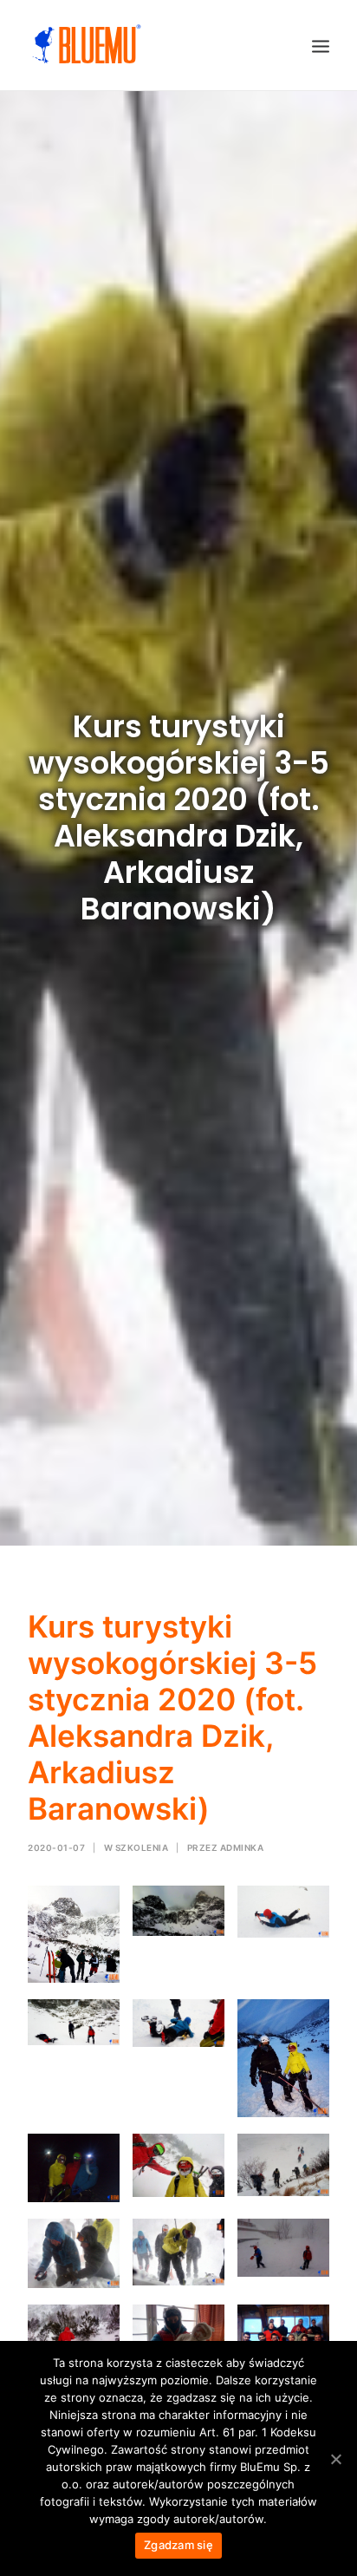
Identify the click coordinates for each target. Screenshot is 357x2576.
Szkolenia (142, 1847)
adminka (242, 1847)
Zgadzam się (178, 2545)
